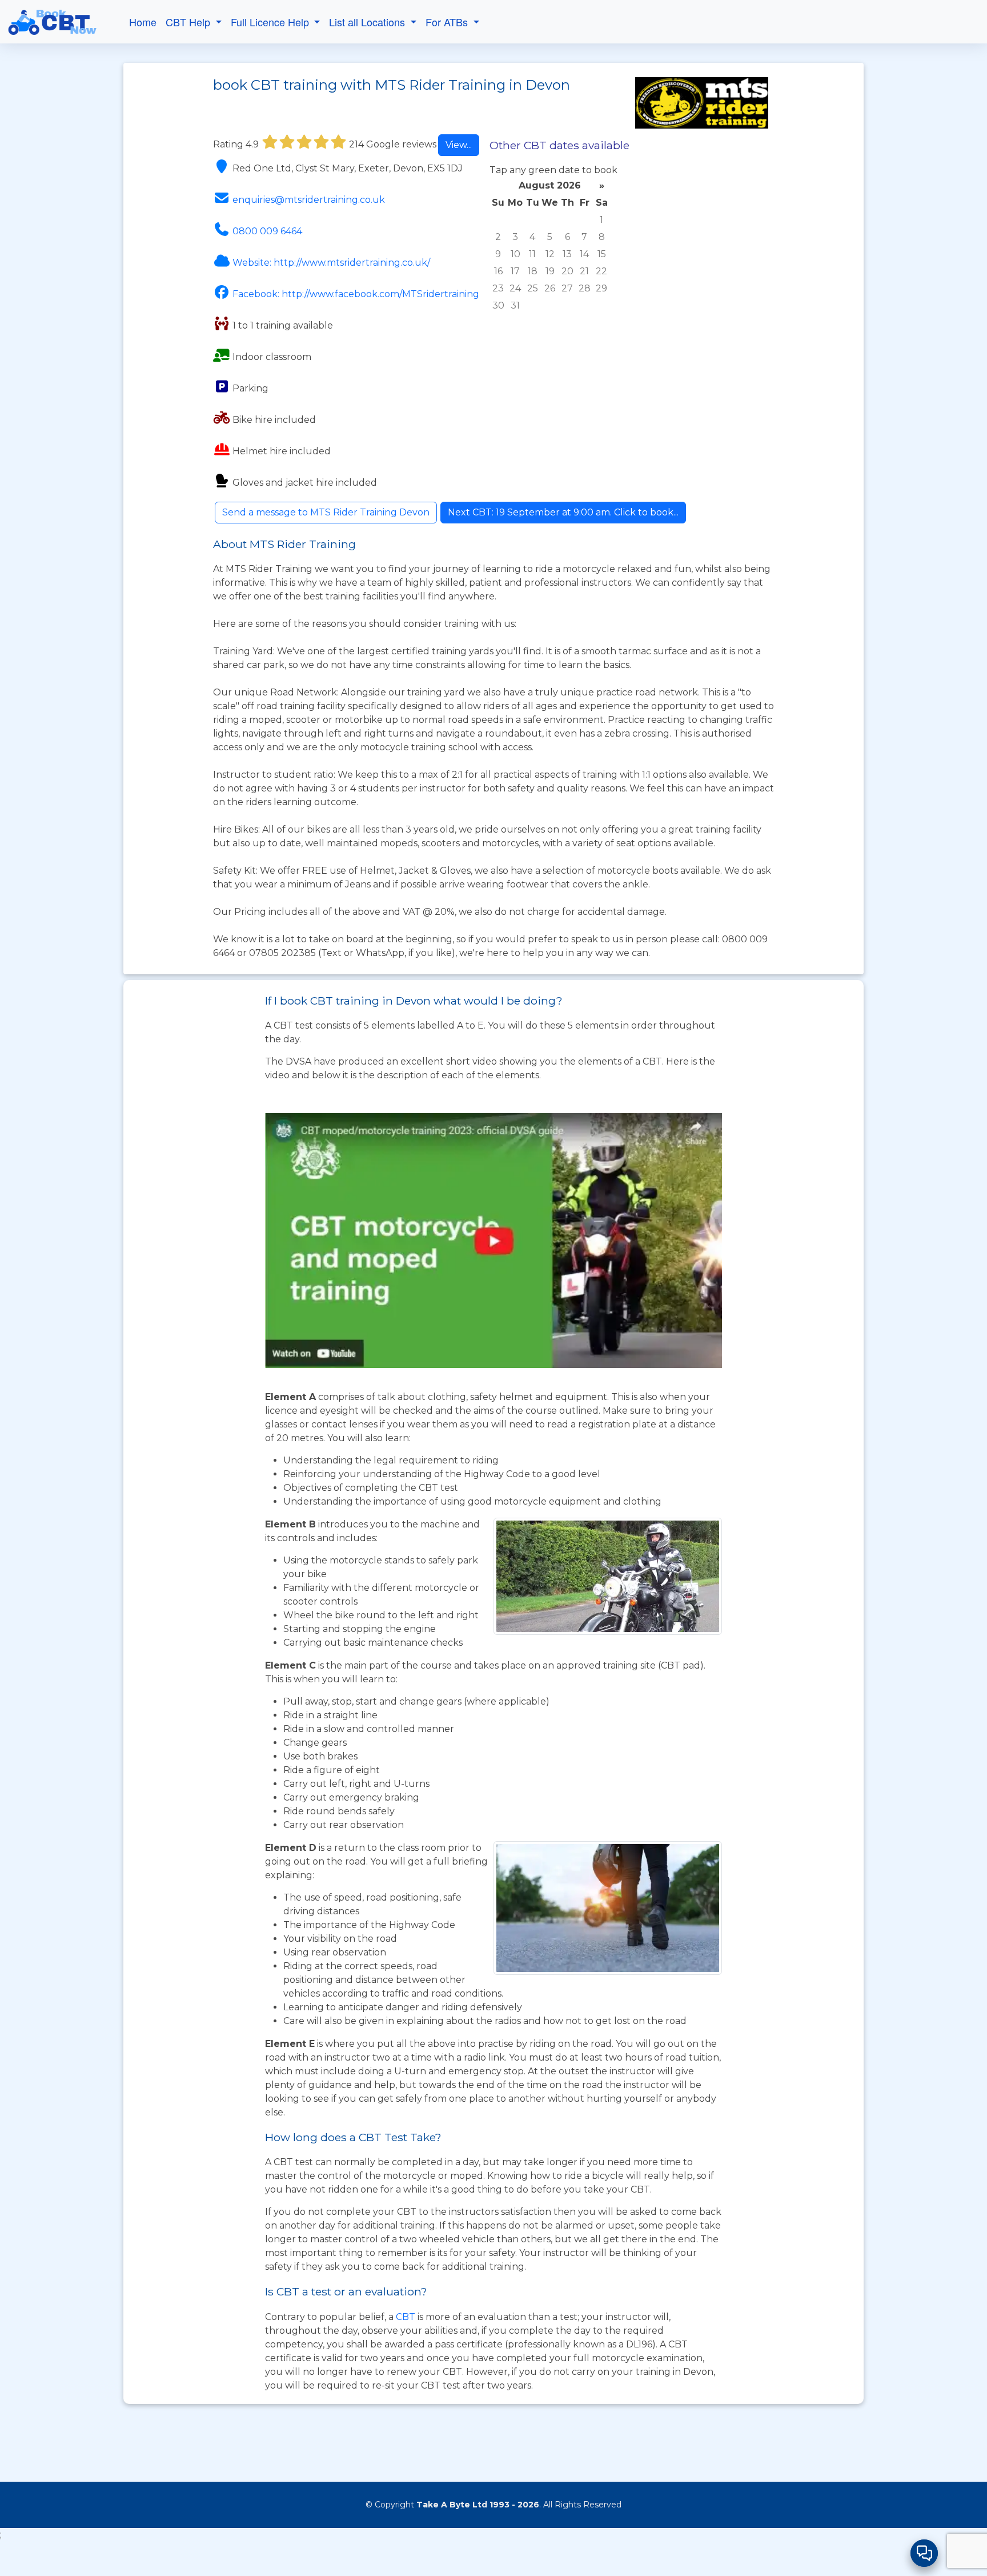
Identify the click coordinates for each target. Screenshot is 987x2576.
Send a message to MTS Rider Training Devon (326, 512)
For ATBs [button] (448, 22)
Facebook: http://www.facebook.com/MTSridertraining (356, 294)
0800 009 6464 (267, 231)
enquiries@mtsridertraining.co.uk (309, 200)
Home (143, 22)
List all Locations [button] (368, 22)
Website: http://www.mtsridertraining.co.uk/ (331, 263)
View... (459, 145)
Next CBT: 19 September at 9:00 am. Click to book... (563, 512)
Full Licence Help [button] (271, 22)
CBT (406, 2317)
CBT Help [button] (189, 22)
